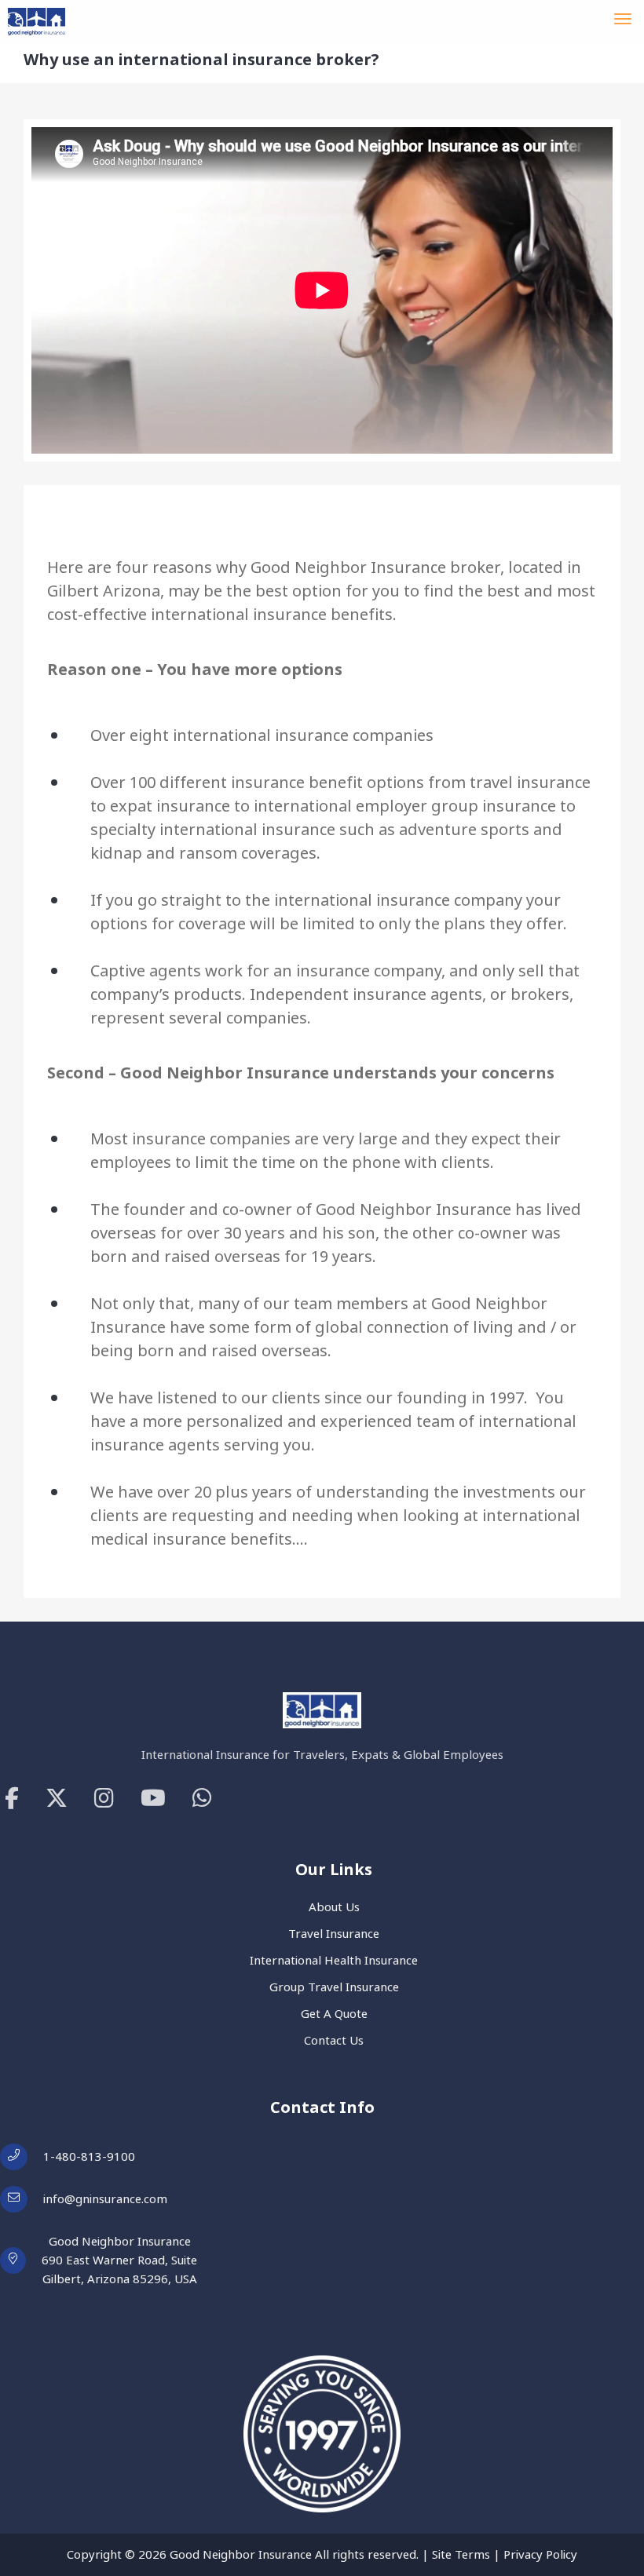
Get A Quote (334, 2014)
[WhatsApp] (202, 1799)
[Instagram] (104, 1799)
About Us (334, 1907)
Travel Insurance (334, 1934)
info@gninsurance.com (105, 2199)
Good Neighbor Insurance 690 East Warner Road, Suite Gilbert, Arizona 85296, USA (119, 2260)
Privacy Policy (540, 2554)
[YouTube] (153, 1799)
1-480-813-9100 (89, 2156)
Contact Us (334, 2040)
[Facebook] (12, 1799)
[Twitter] (57, 1799)
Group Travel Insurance (334, 1987)
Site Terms (461, 2554)
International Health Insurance (334, 1960)
